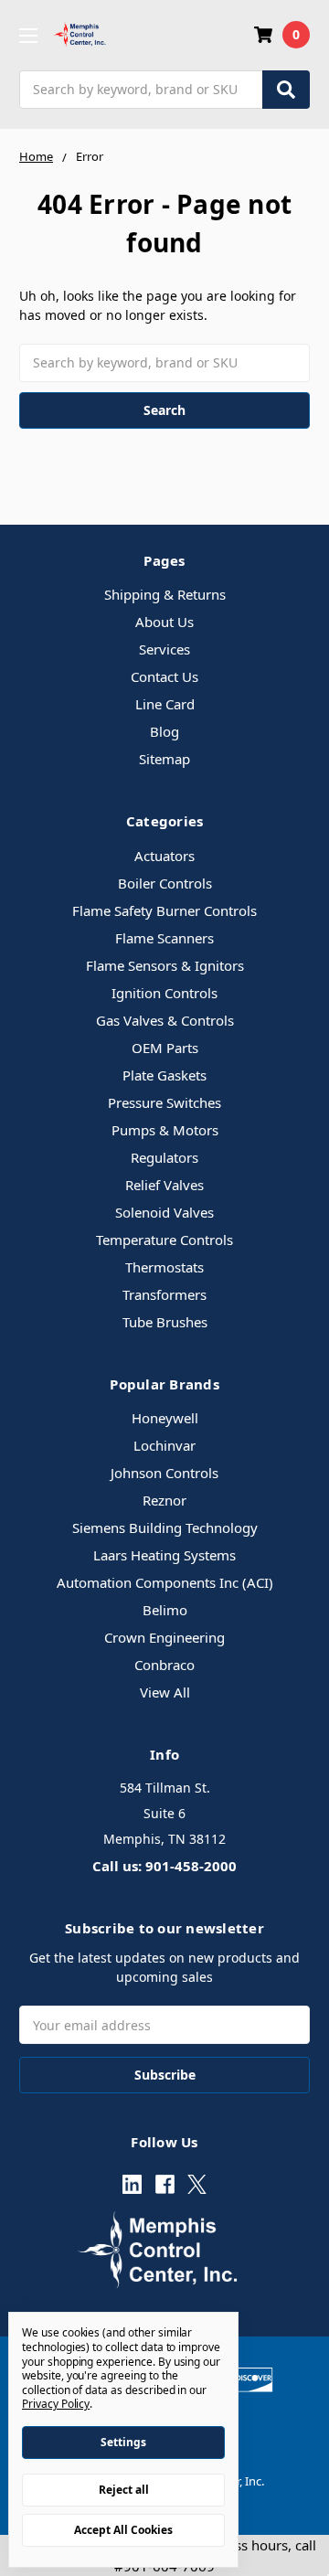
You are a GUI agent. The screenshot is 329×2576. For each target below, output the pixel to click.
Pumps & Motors (165, 1130)
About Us (164, 622)
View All (165, 1692)
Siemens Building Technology (165, 1528)
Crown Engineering (164, 1637)
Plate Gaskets (164, 1075)
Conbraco (164, 1665)
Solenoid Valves (164, 1212)
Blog (164, 731)
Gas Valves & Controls (165, 1020)
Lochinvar (164, 1445)
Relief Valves (164, 1185)
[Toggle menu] (28, 35)
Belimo (165, 1610)
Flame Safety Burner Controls (164, 910)
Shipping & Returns (165, 594)
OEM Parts (165, 1048)
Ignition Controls (164, 993)
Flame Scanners (164, 938)
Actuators (164, 856)
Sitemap (164, 759)
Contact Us (164, 676)
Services (164, 649)
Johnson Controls (164, 1473)
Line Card (165, 704)
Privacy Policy (56, 2404)
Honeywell (165, 1418)
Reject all (124, 2490)
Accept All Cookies (123, 2530)
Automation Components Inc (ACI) (165, 1582)
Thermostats (164, 1267)
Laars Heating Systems (164, 1555)
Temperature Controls (164, 1240)
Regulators (164, 1157)
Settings (123, 2442)
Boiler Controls (165, 883)
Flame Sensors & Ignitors (165, 965)
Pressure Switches (164, 1102)
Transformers (164, 1294)
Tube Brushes (165, 1322)
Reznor (164, 1500)
